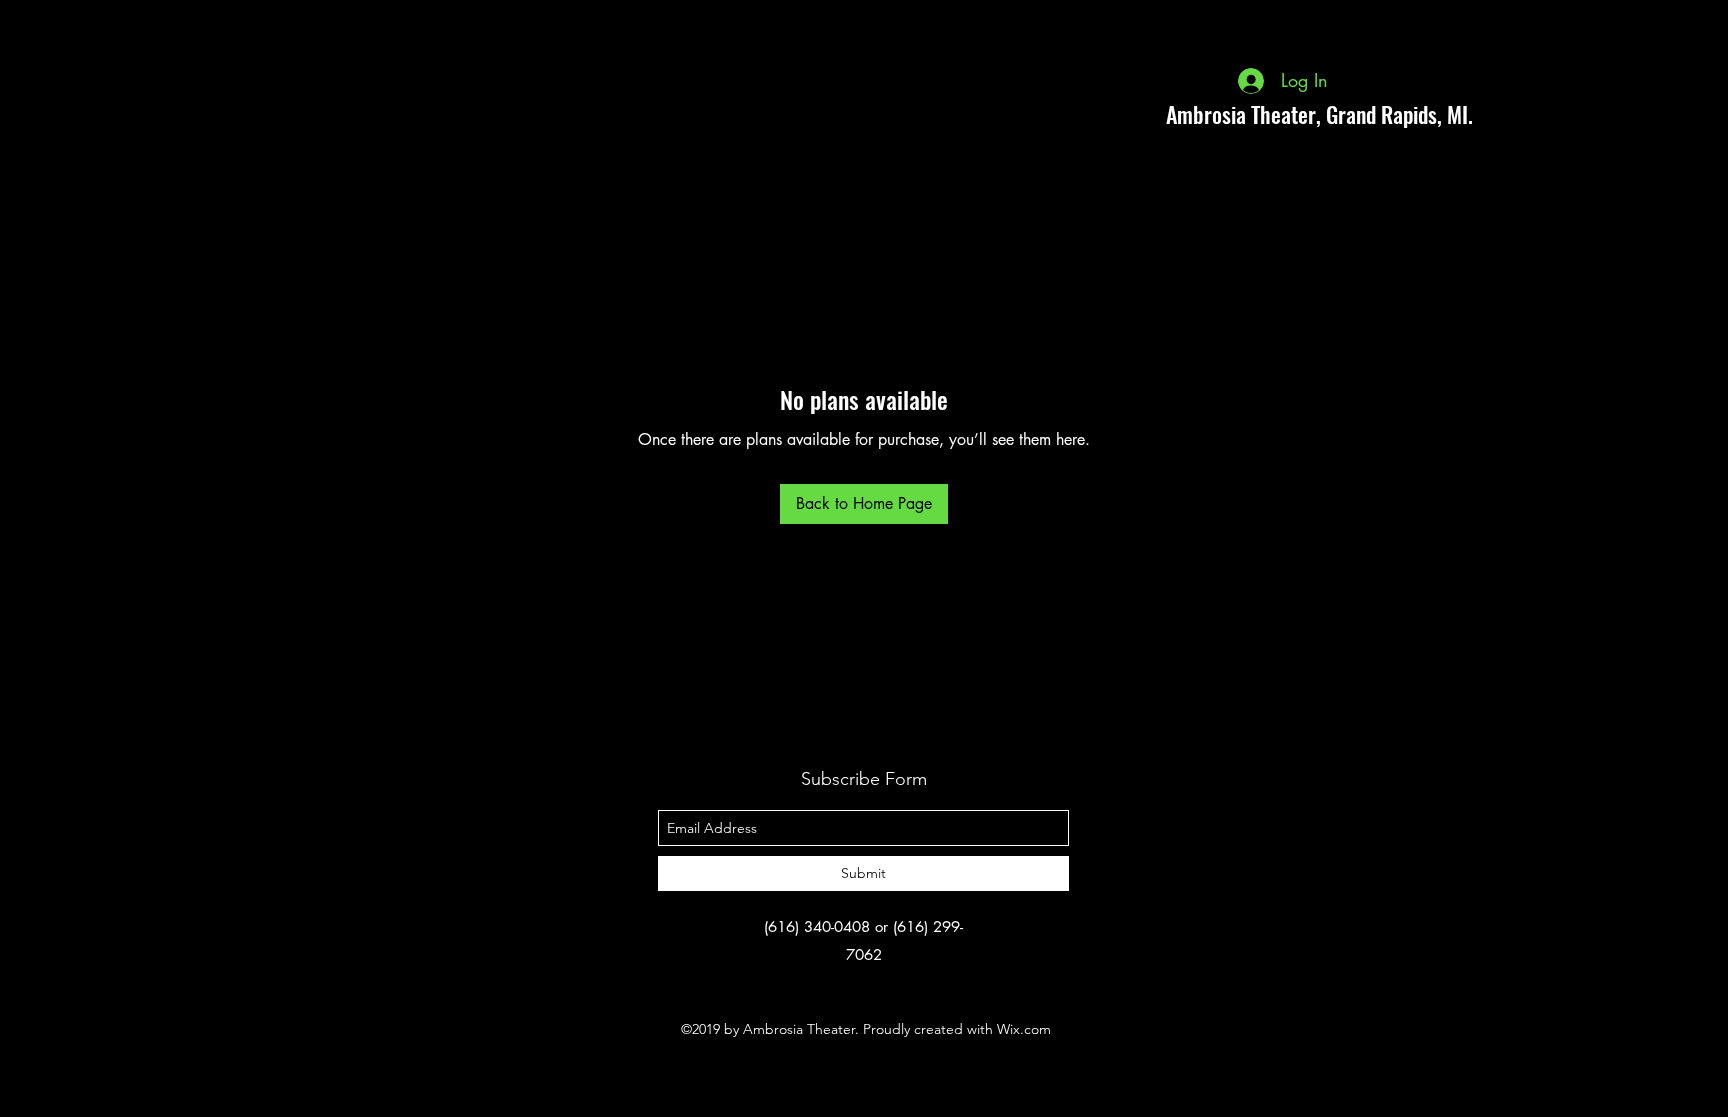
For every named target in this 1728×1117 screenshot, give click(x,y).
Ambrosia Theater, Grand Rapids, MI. (1319, 114)
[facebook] (1558, 114)
